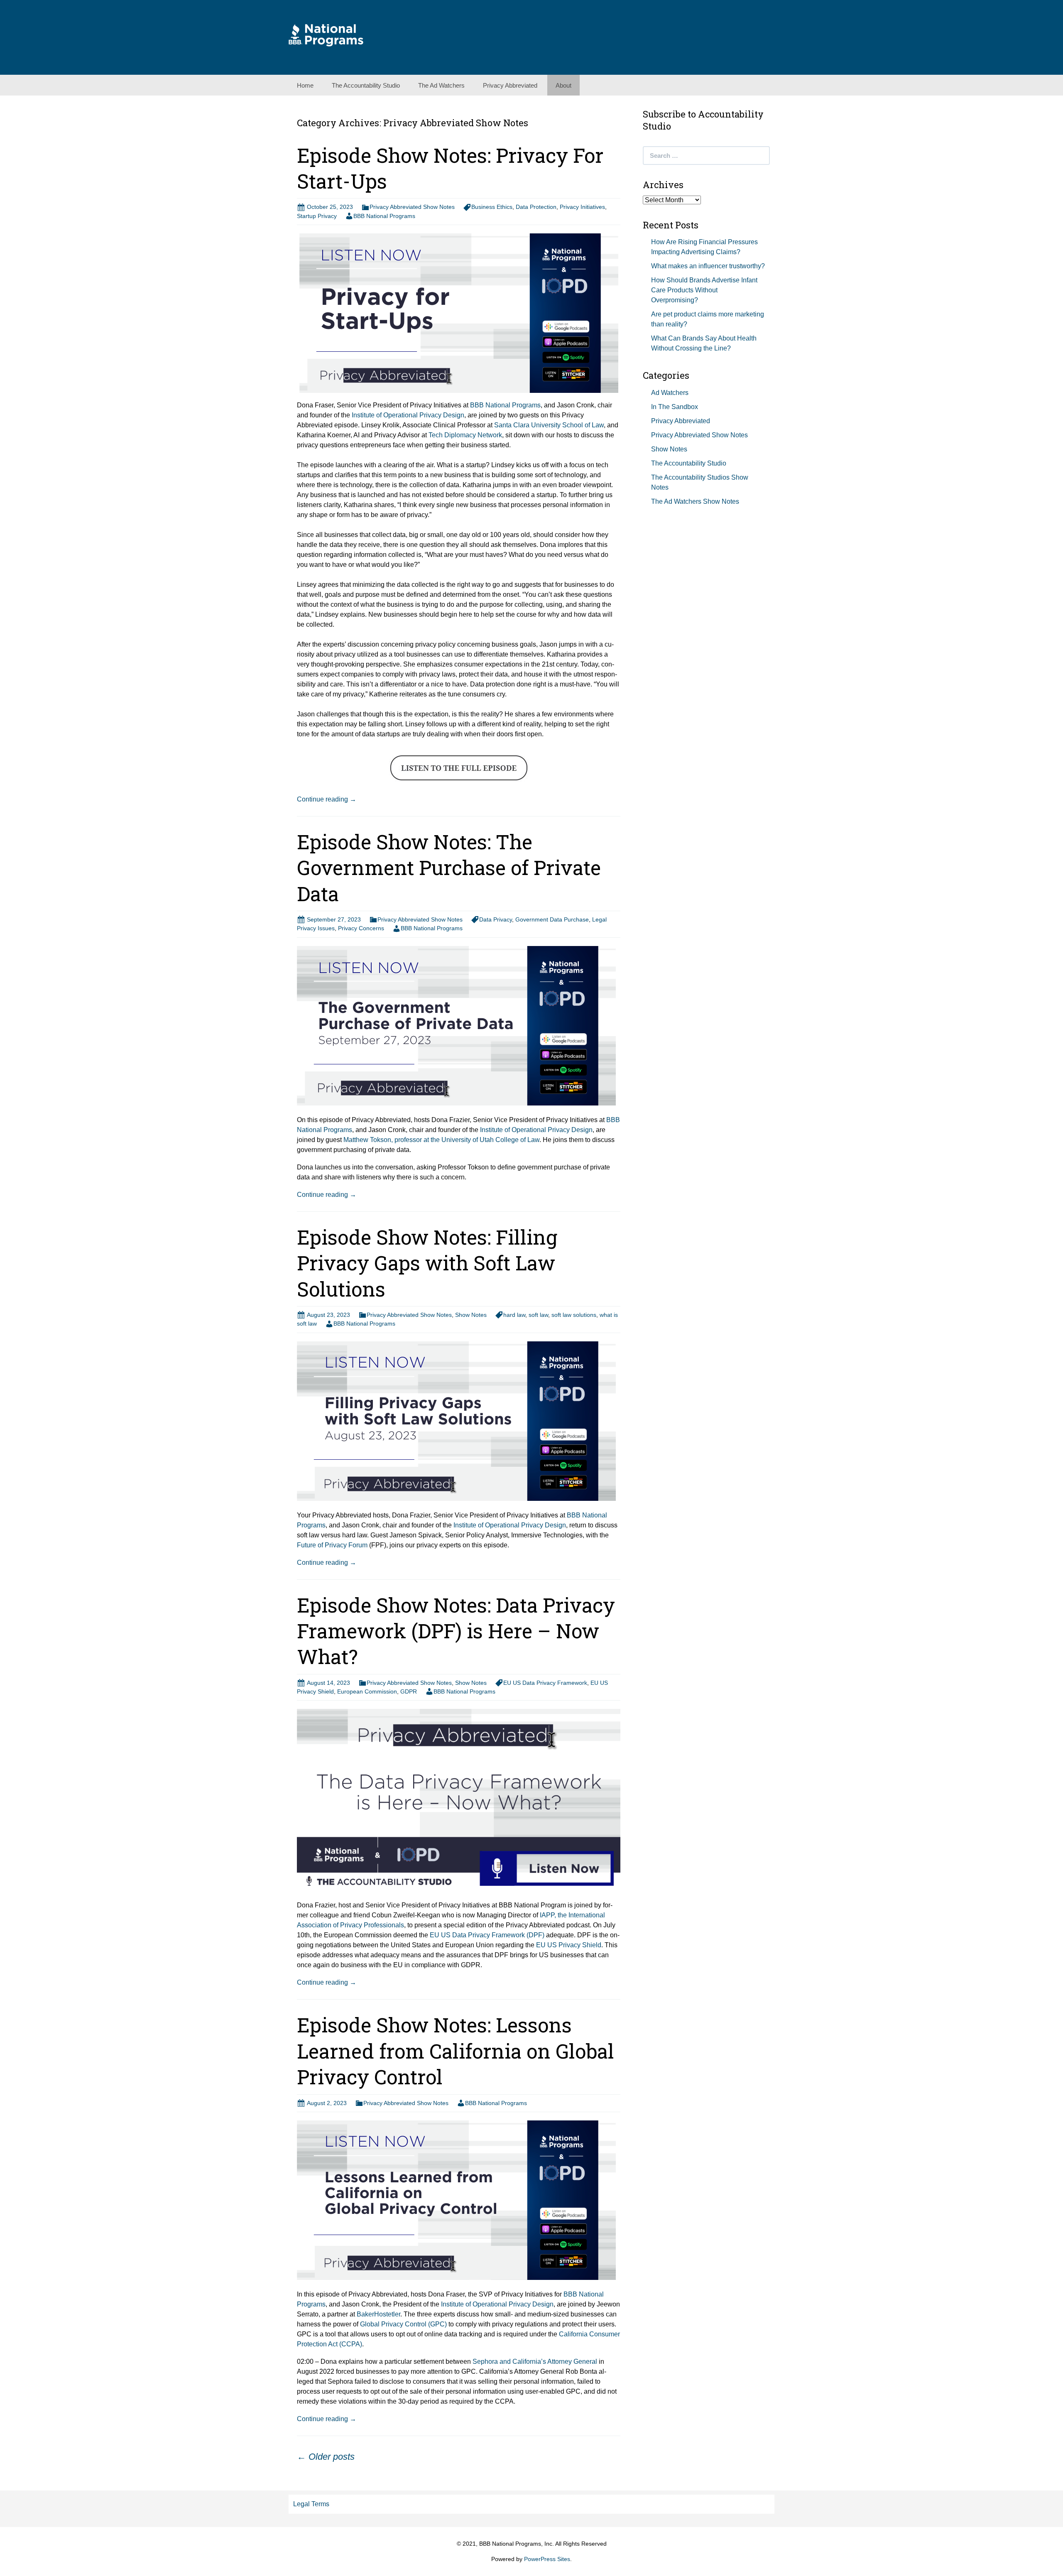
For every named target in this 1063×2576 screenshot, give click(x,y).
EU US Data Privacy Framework (545, 1683)
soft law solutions (574, 1315)
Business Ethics (492, 207)
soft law (538, 1315)
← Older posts (326, 2457)
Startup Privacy (317, 216)
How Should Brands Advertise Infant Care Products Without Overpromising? (704, 290)
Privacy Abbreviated (510, 85)
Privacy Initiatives (582, 207)
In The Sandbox (675, 407)
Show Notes (471, 1315)
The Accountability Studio (366, 85)
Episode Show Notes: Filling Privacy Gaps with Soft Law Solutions (427, 1263)
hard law (514, 1315)
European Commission (367, 1691)
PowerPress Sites (547, 2559)
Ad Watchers (670, 393)
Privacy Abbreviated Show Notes (412, 207)
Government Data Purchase (552, 919)
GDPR (409, 1691)
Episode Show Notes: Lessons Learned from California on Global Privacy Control (456, 2051)
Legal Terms (311, 2504)
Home (305, 85)
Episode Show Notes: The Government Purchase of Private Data (449, 868)
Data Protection (536, 207)
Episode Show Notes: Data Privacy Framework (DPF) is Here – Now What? (456, 1631)
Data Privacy (496, 919)
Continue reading (327, 799)
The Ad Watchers (441, 85)
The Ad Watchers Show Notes (695, 501)
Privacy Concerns (361, 928)
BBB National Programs (384, 216)
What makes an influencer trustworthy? (708, 266)
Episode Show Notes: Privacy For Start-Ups (450, 168)
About (563, 85)
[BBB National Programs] (326, 35)
